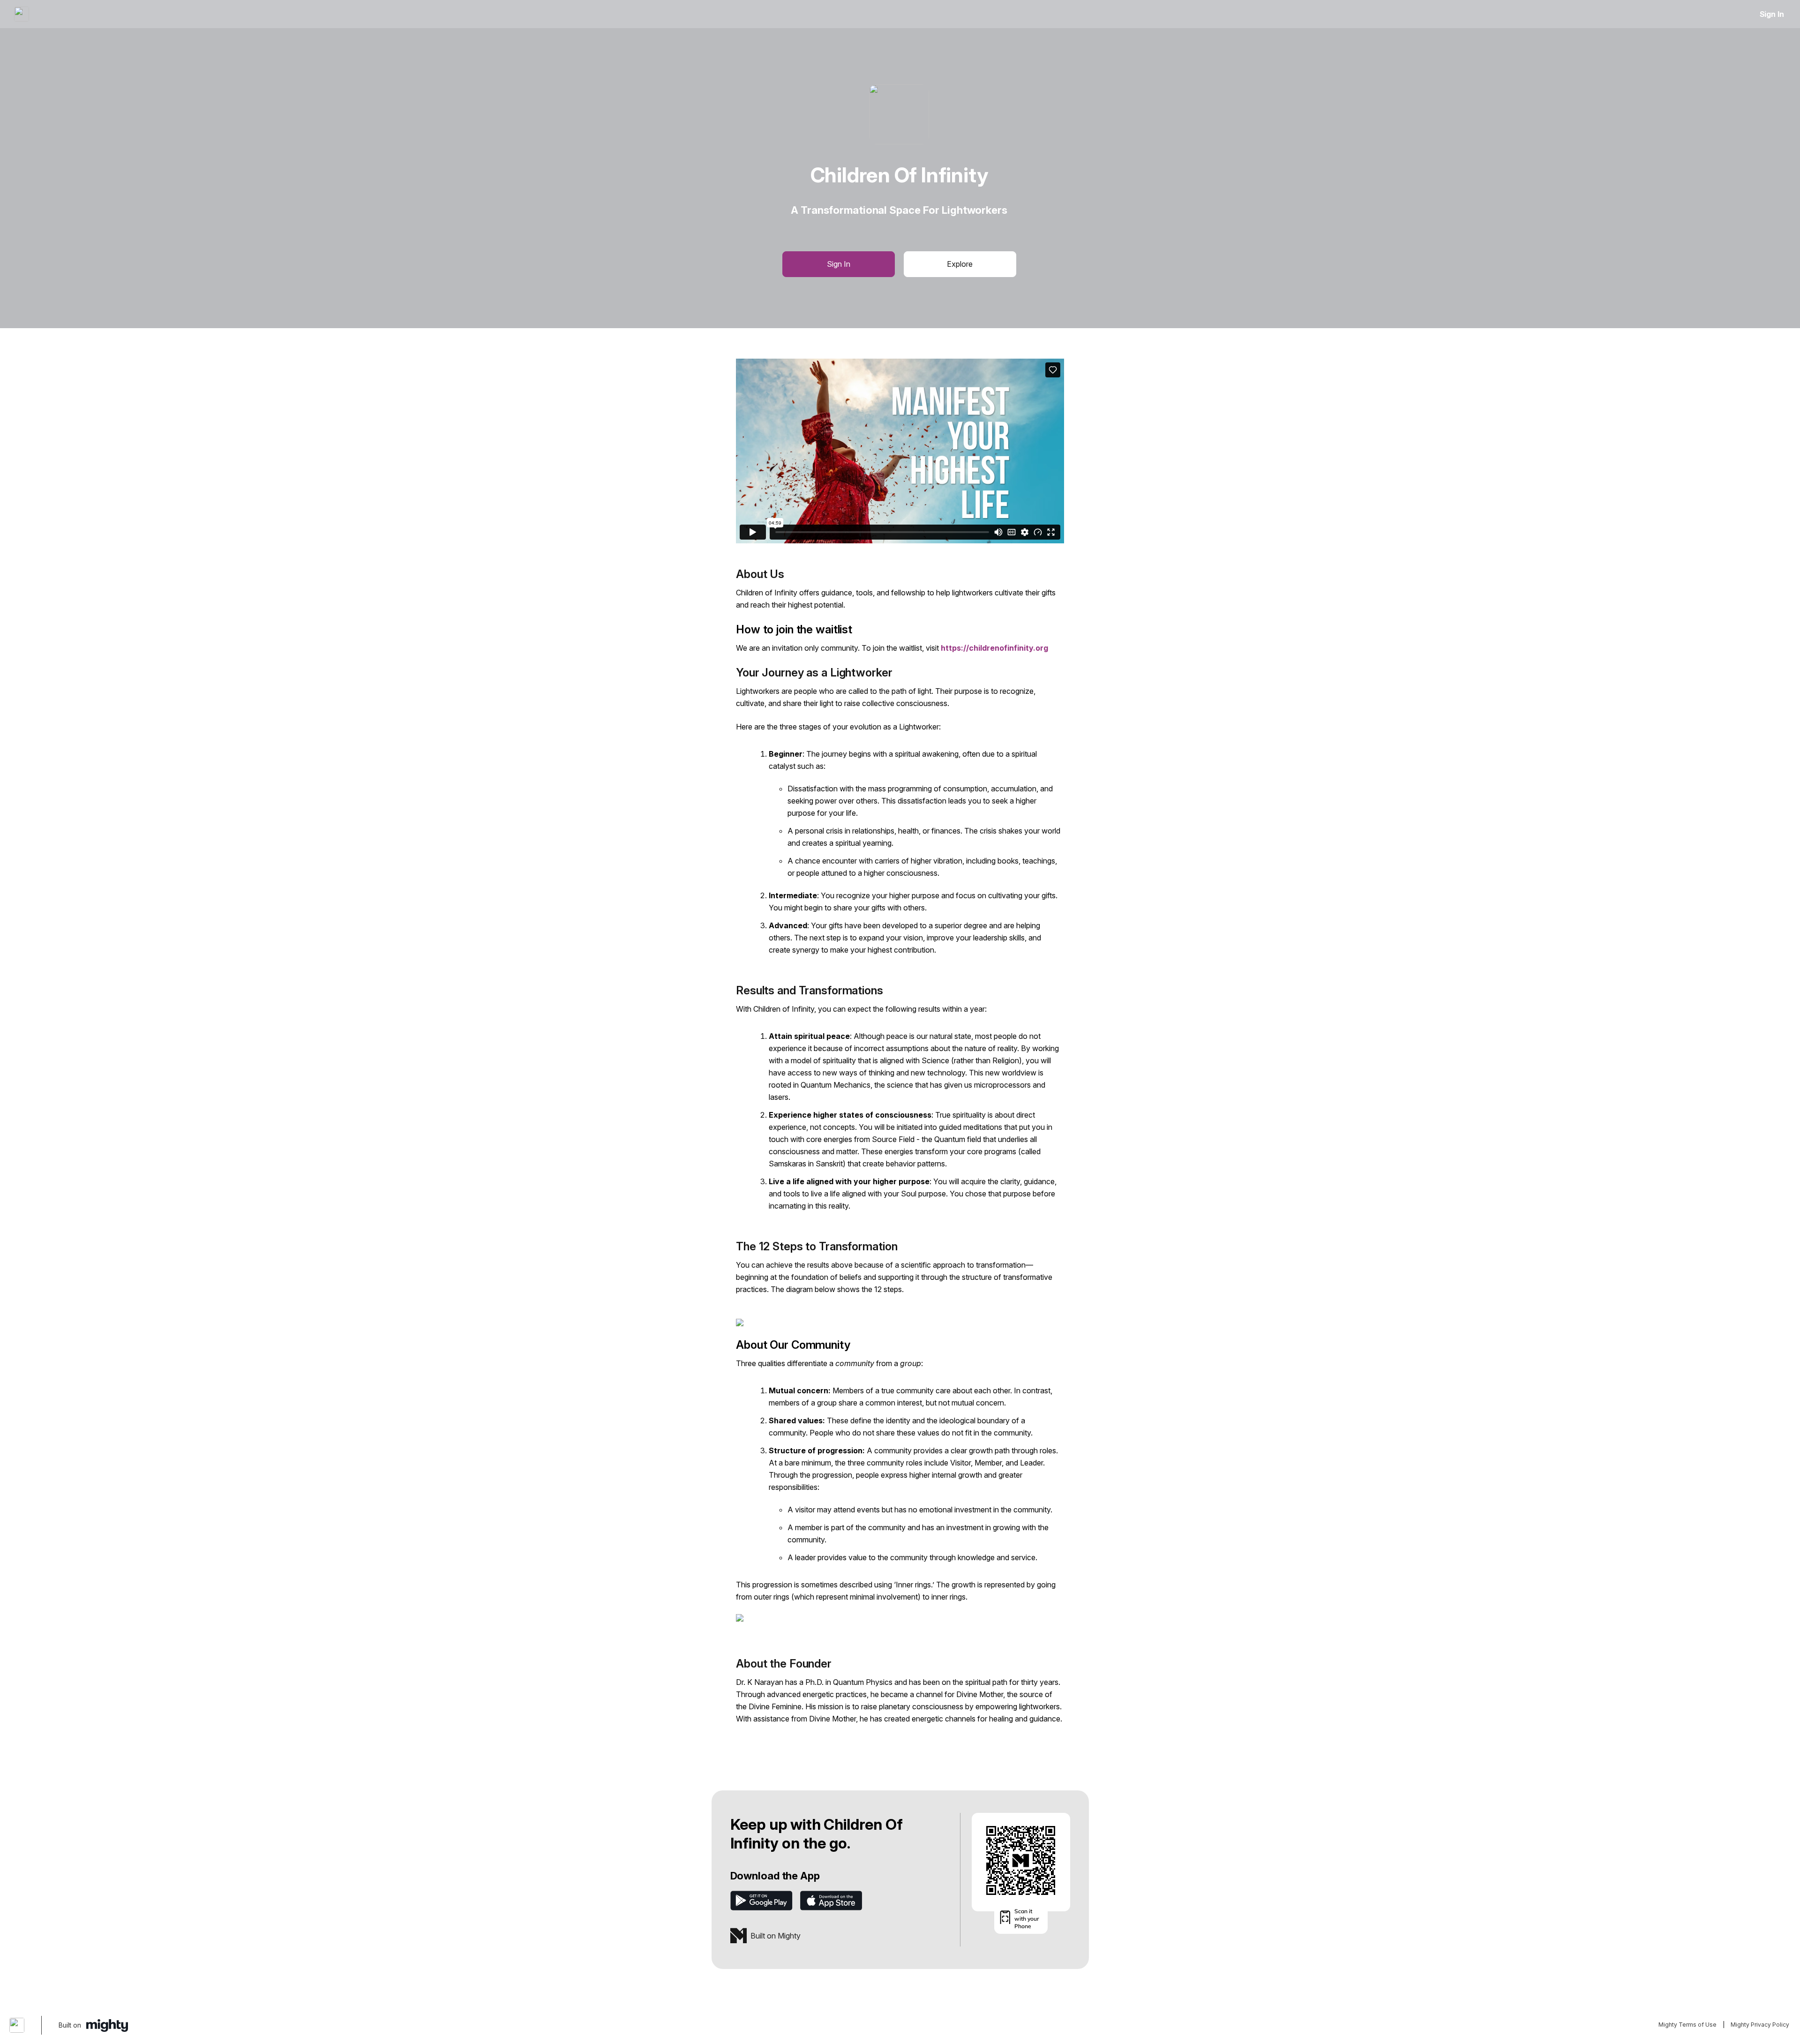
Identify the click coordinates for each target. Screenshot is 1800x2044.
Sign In (1772, 14)
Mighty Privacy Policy (1760, 2025)
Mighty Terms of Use (1687, 2025)
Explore (960, 264)
